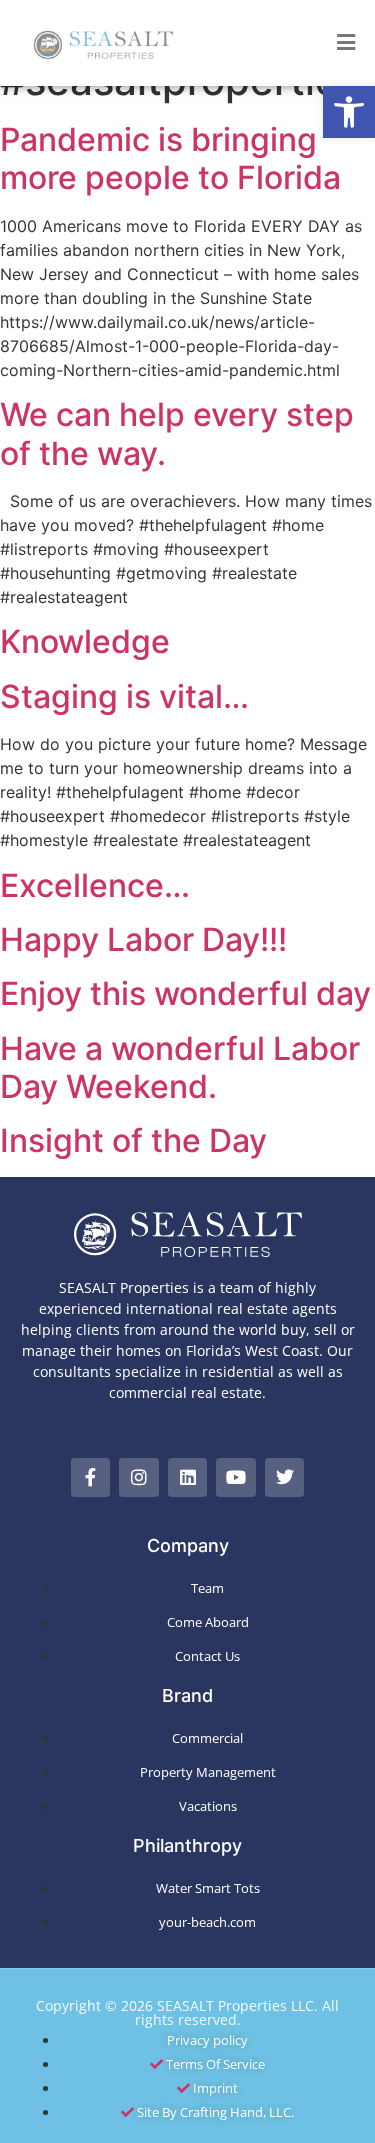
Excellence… (95, 885)
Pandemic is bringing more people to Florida (170, 158)
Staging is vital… (124, 696)
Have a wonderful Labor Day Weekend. (180, 1067)
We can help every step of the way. (177, 433)
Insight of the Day (133, 1140)
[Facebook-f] (91, 1478)
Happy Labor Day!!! (143, 939)
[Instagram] (139, 1478)
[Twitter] (285, 1478)
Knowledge (85, 641)
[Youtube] (236, 1478)
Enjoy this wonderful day (185, 993)
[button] (349, 112)
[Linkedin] (188, 1478)
